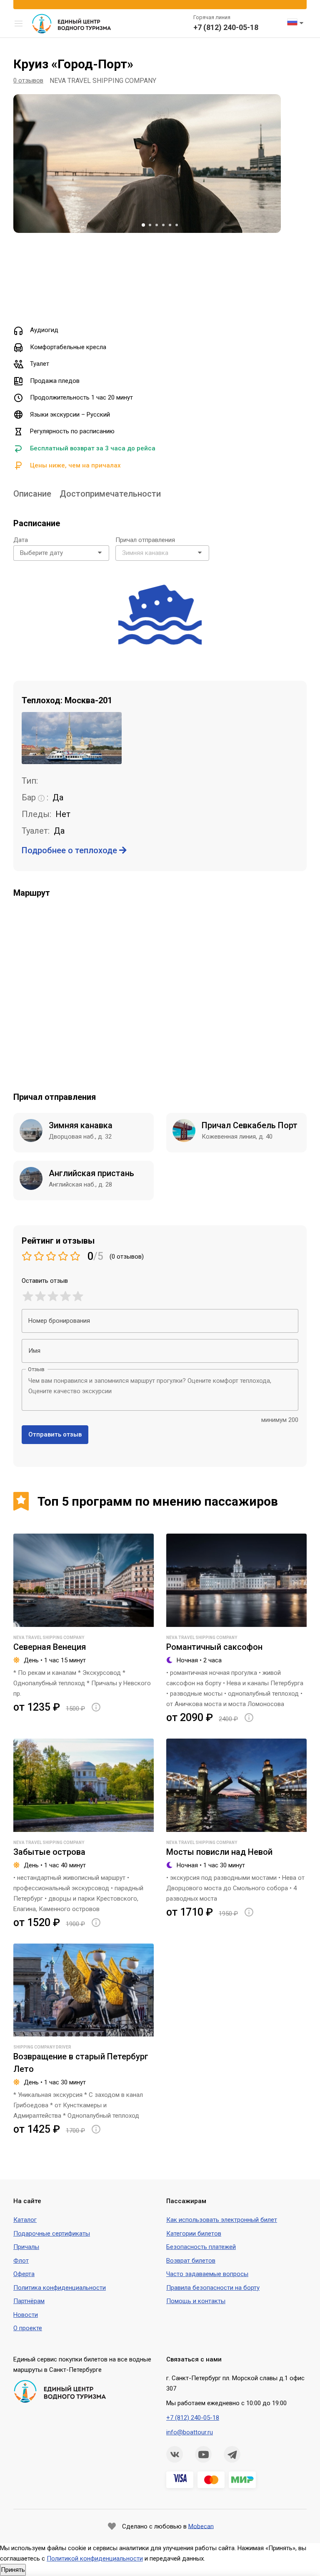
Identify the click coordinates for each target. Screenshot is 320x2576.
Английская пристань (91, 1173)
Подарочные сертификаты (52, 2234)
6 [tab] (177, 225)
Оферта (24, 2274)
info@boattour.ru (190, 2432)
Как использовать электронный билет (222, 2220)
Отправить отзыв (55, 1434)
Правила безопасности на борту (213, 2288)
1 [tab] (143, 225)
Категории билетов (194, 2234)
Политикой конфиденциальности (95, 2559)
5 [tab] (170, 225)
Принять (13, 2570)
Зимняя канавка (81, 1125)
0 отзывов (28, 80)
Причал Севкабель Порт (250, 1125)
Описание (32, 494)
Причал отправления (145, 540)
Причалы (26, 2247)
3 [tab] (157, 225)
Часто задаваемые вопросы (207, 2274)
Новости (26, 2315)
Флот (21, 2261)
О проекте (28, 2328)
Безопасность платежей (201, 2247)
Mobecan (201, 2526)
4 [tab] (163, 225)
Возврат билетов (191, 2261)
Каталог (25, 2220)
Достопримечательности (110, 494)
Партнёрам (29, 2301)
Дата (21, 540)
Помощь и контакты (196, 2301)
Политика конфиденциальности (60, 2288)
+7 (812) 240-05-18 (226, 27)
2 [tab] (150, 225)
